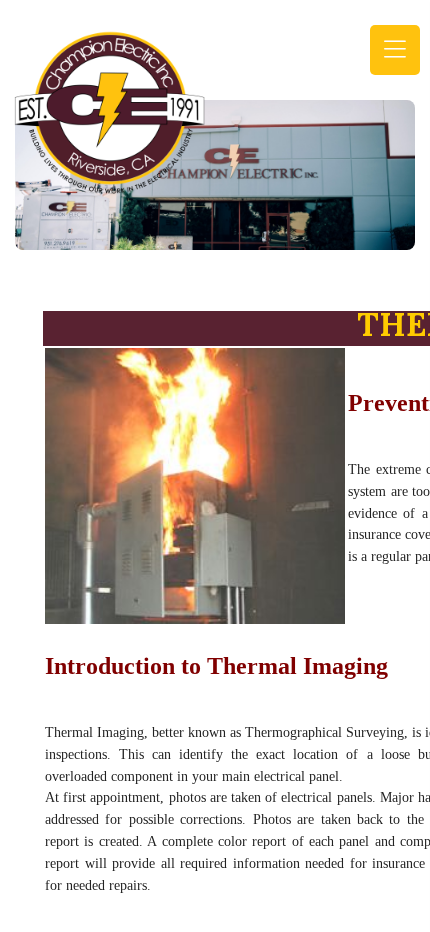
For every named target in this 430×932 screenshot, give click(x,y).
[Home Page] (110, 110)
